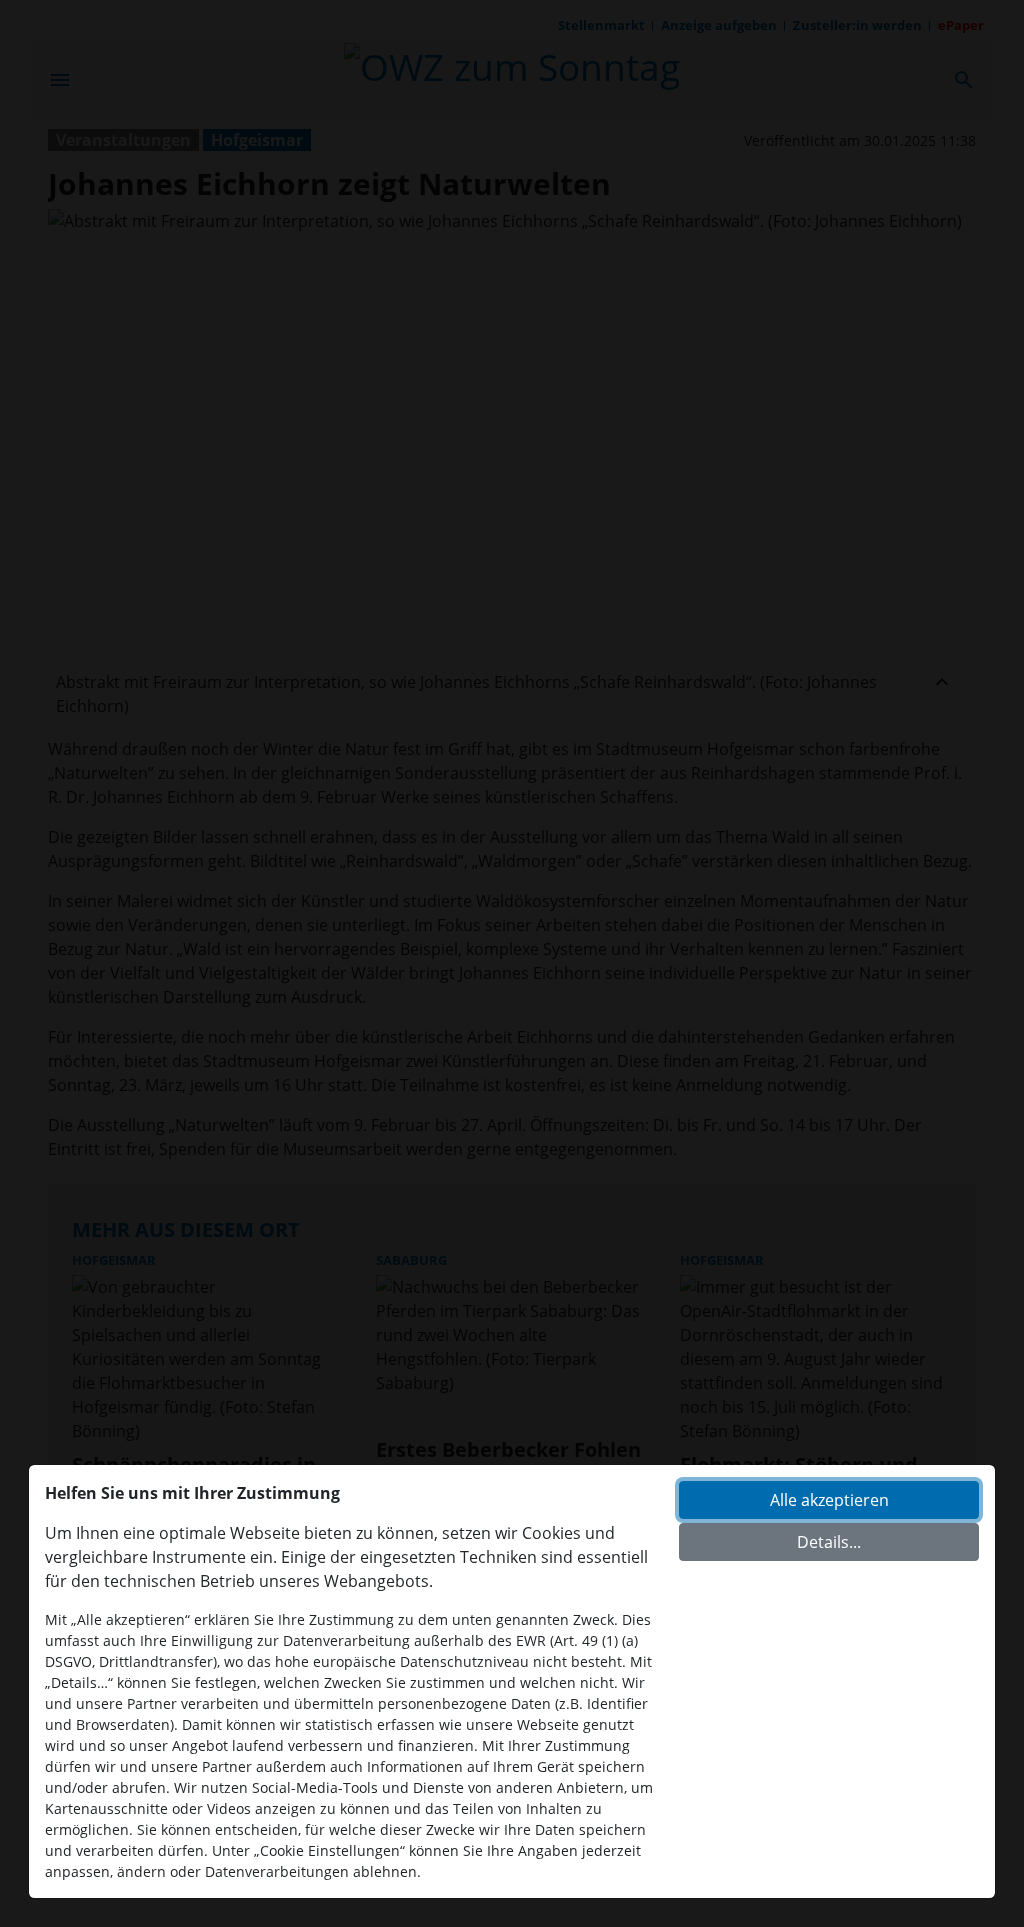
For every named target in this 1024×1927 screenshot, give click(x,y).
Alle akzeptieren (829, 1500)
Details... (829, 1542)
